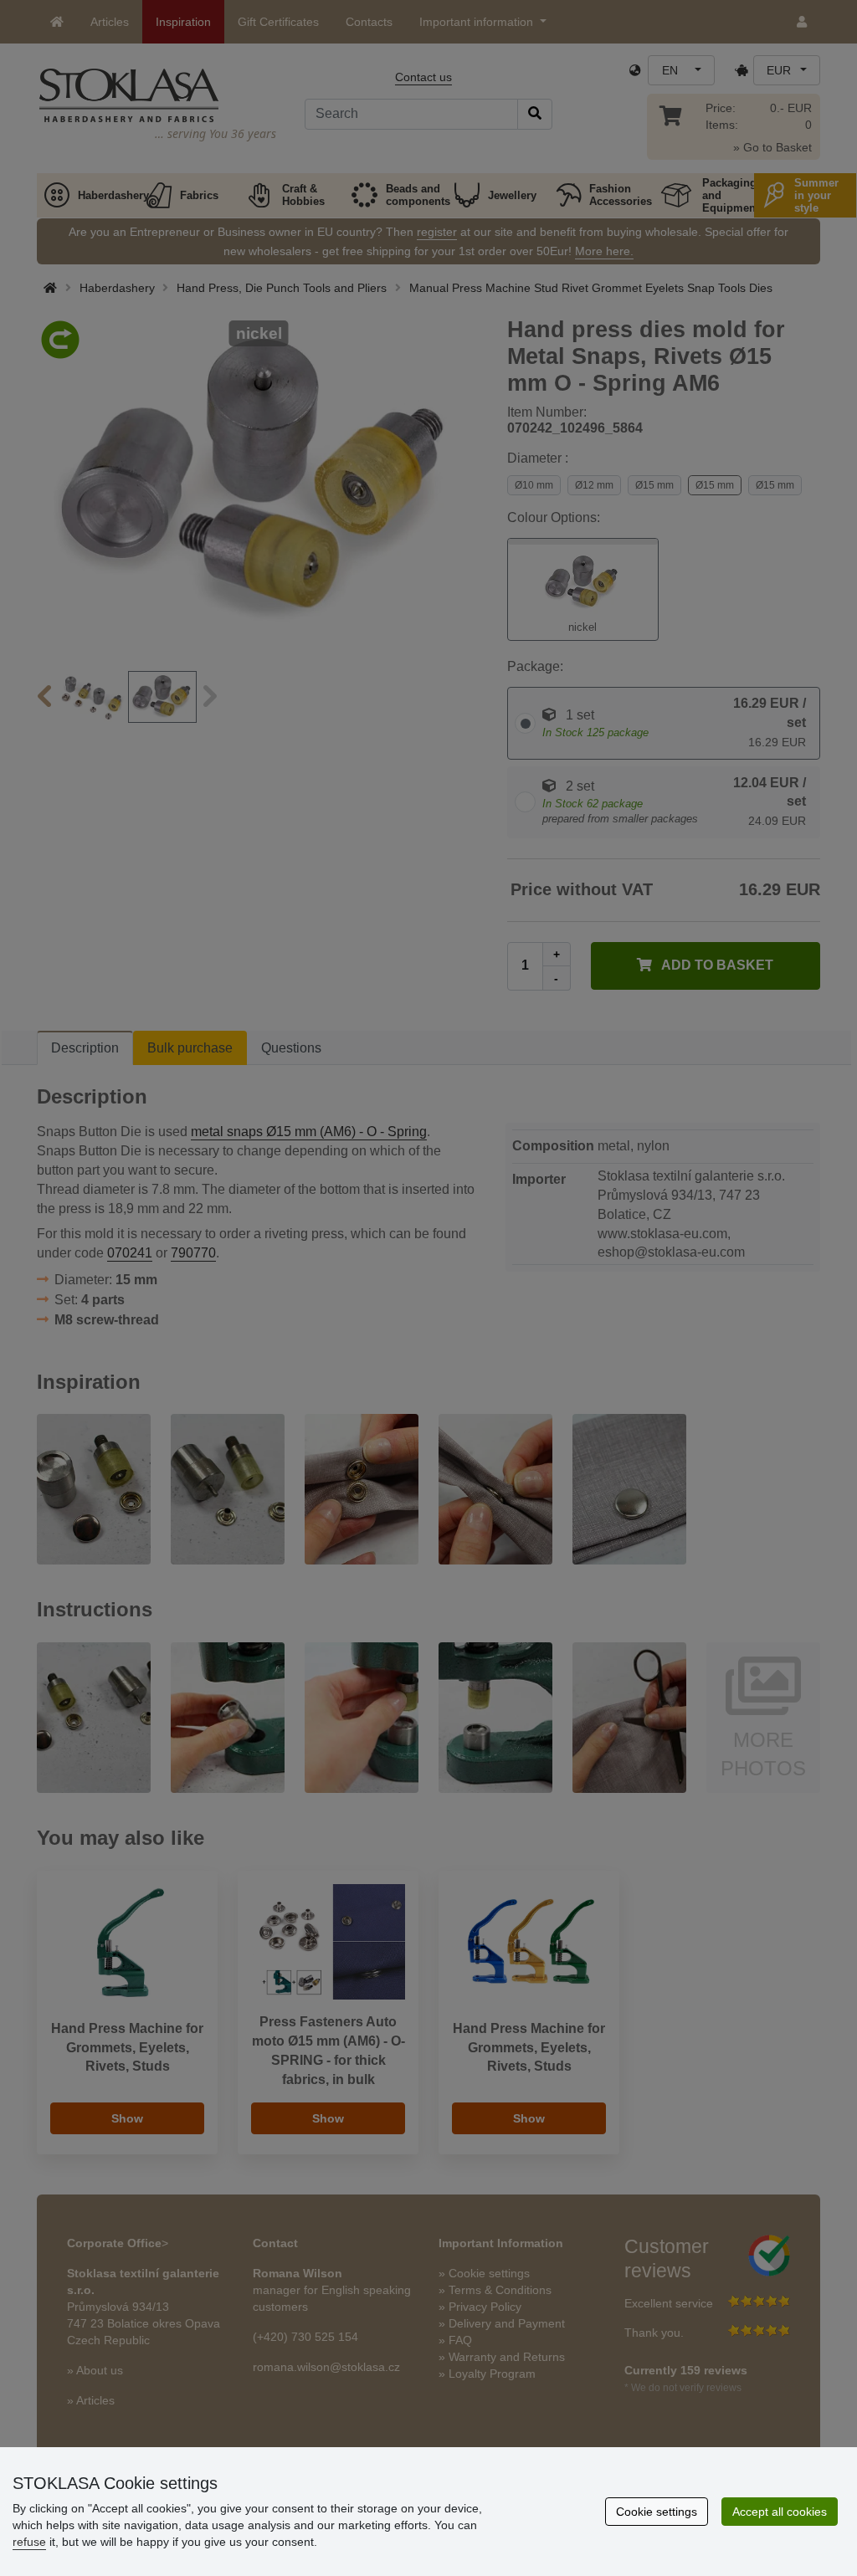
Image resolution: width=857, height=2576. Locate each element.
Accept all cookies (780, 2512)
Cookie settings (657, 2512)
